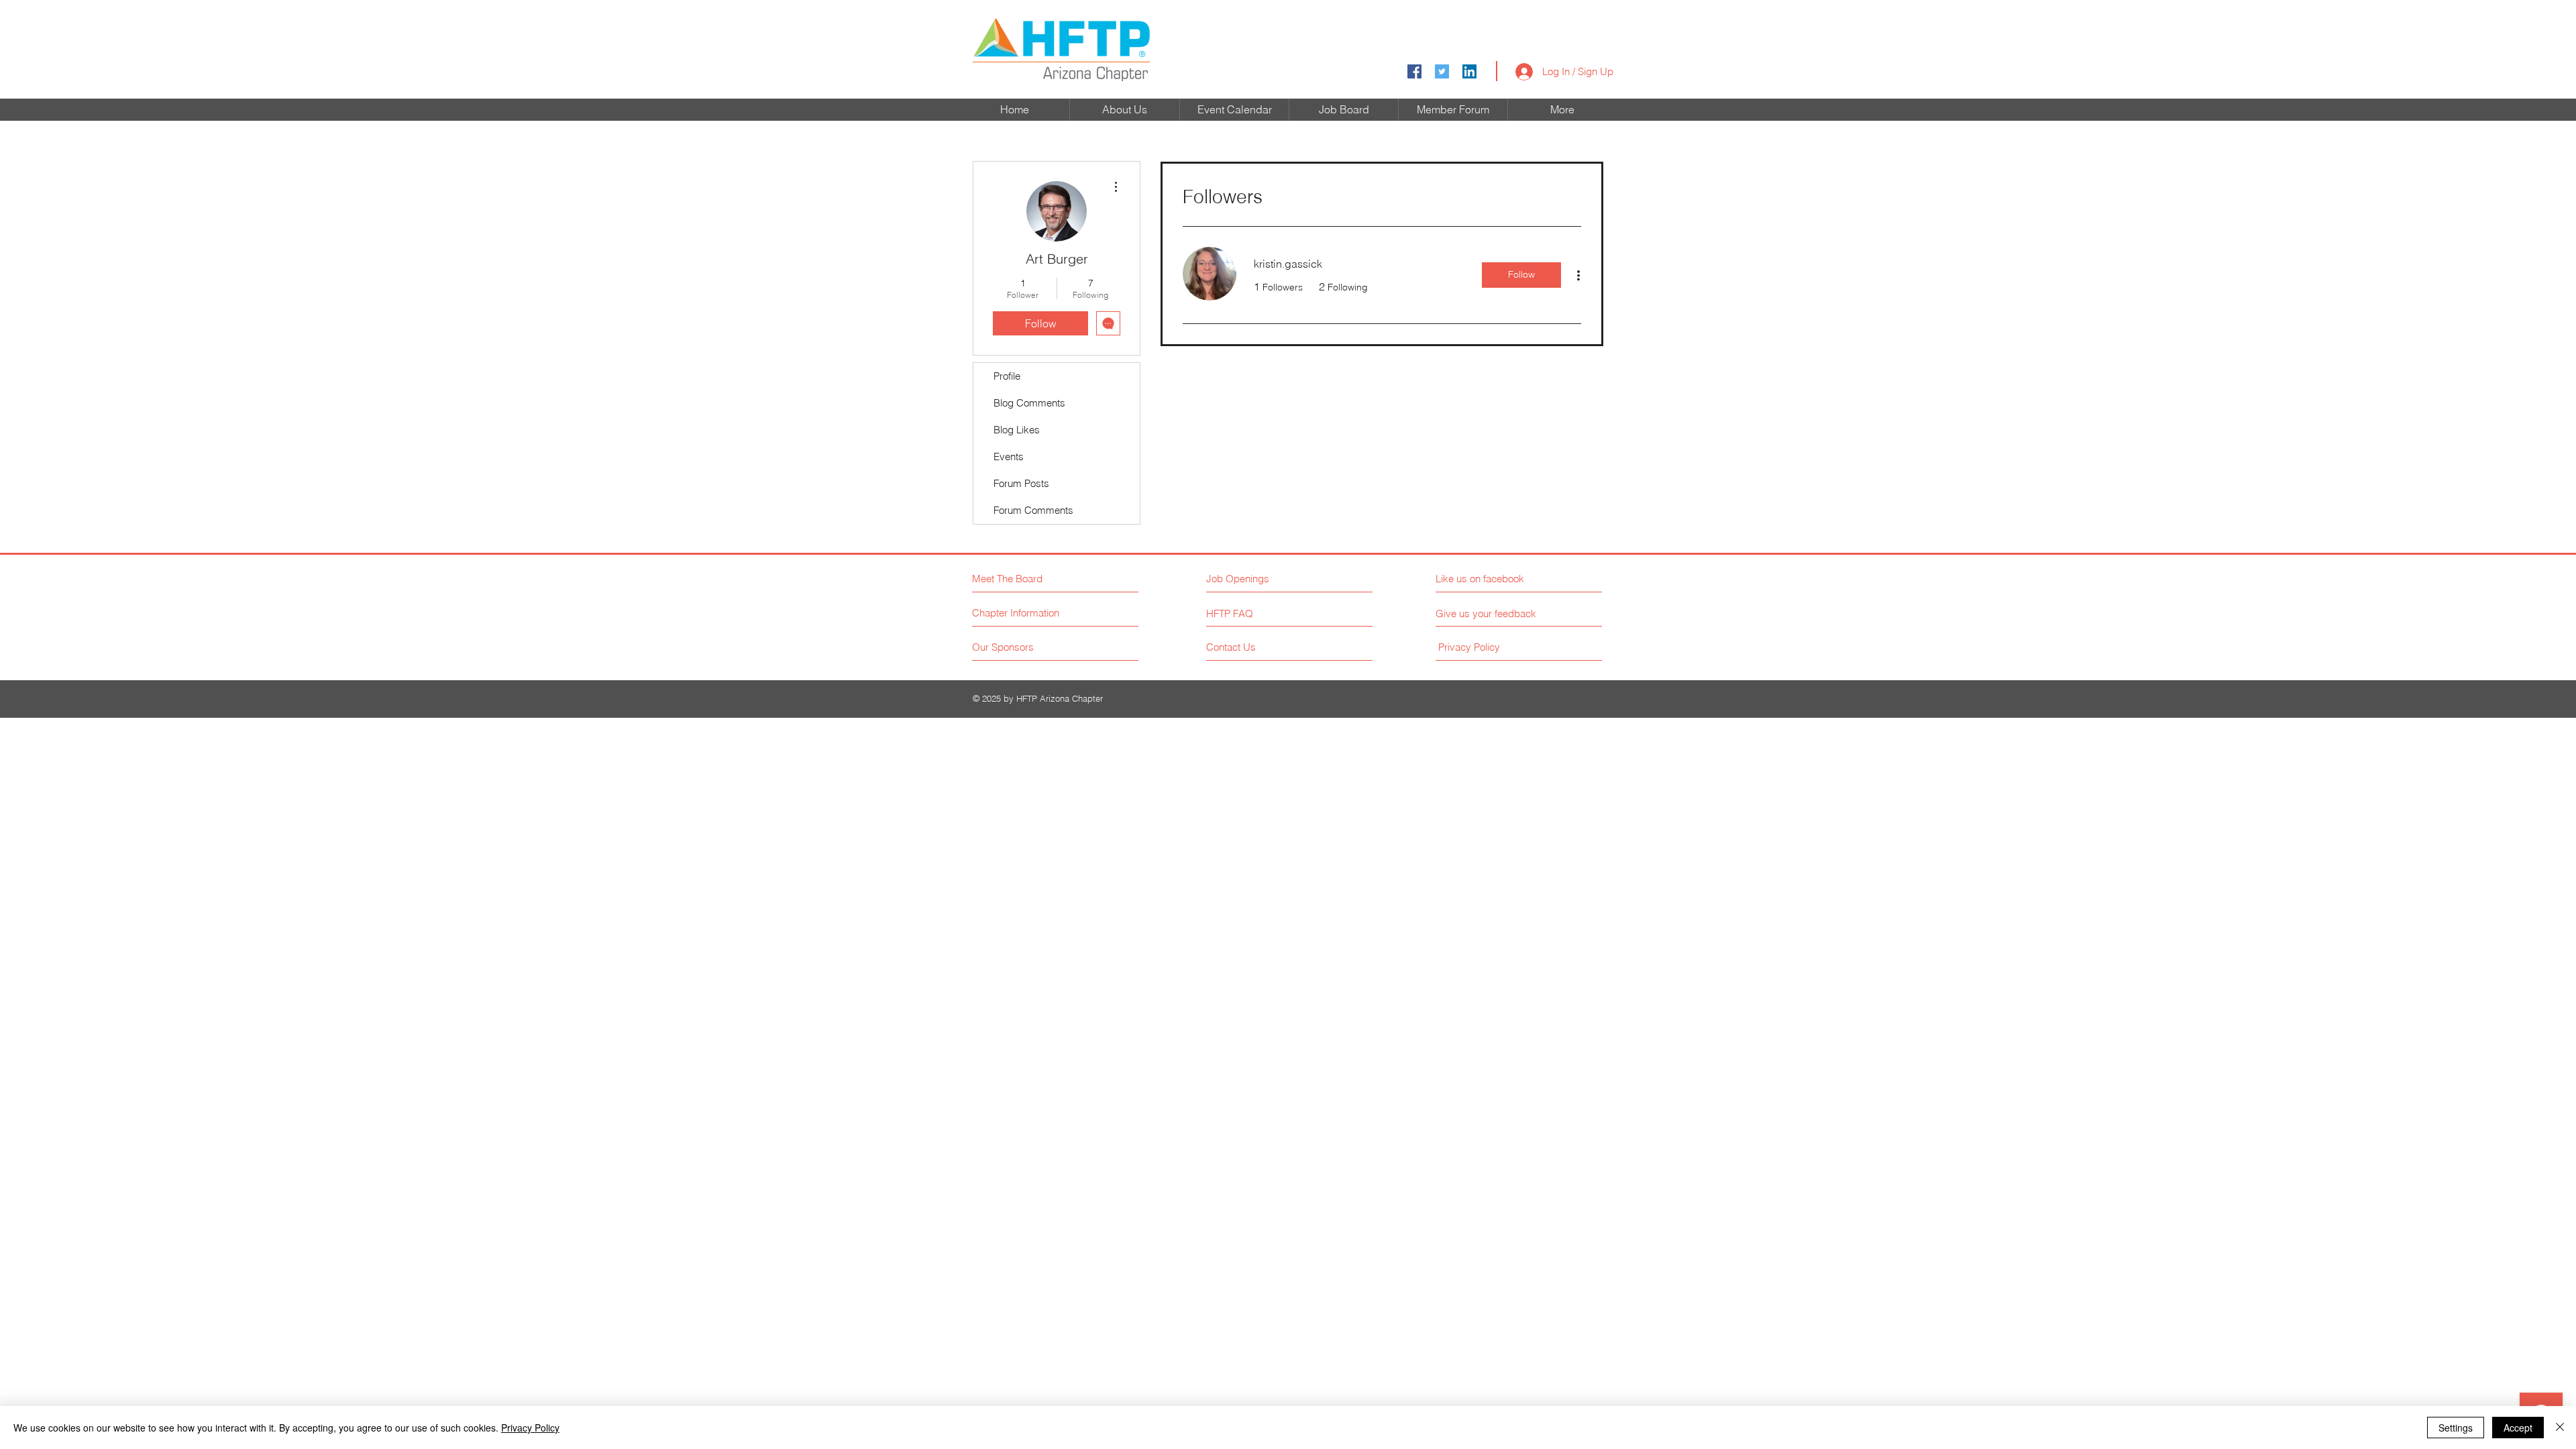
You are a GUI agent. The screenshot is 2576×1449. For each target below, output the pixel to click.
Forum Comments (1033, 510)
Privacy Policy (530, 1428)
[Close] (2560, 1428)
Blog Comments (1029, 403)
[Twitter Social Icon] (1442, 71)
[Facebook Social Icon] (1414, 71)
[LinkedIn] (1469, 71)
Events (1009, 457)
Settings (2456, 1428)
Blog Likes (1017, 430)
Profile (1007, 376)
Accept (2518, 1428)
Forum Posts (1021, 483)
